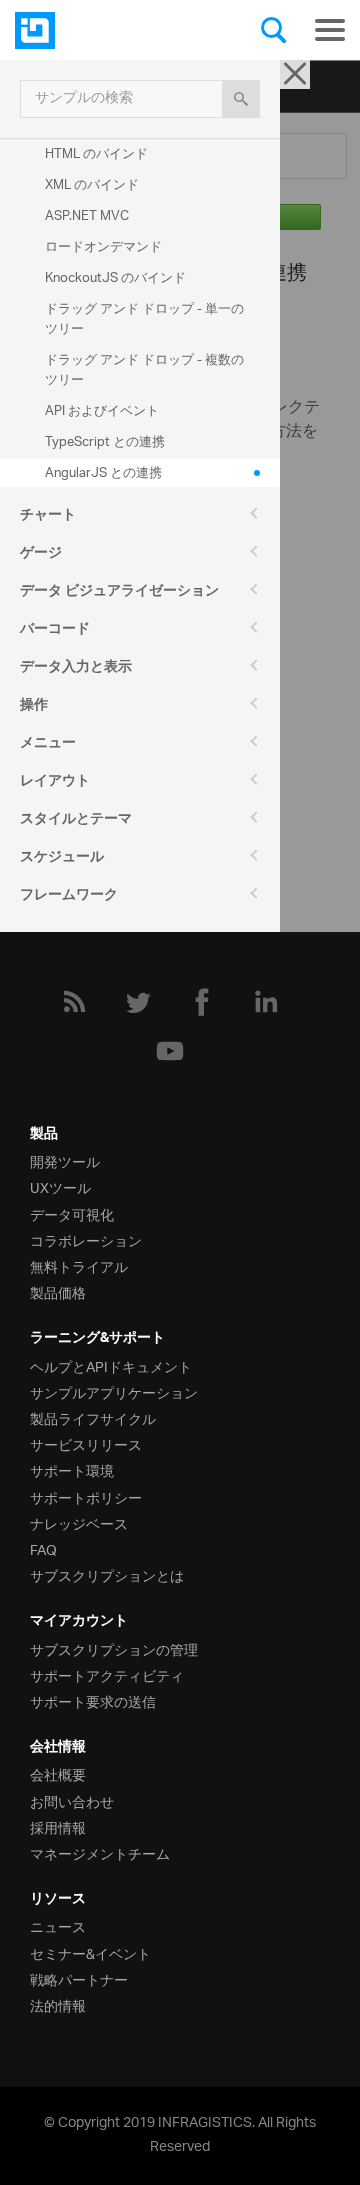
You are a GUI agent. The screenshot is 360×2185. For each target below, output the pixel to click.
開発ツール (65, 1160)
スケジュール (62, 859)
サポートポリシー (86, 1496)
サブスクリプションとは (107, 1574)
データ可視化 (72, 1213)
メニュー (48, 745)
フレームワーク (69, 897)
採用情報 (58, 1826)
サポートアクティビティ (107, 1674)
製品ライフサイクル (93, 1417)
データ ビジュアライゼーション (119, 593)
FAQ (43, 1548)
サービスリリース (86, 1443)
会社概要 (58, 1773)
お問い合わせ (72, 1800)
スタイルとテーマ (76, 821)
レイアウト (55, 783)
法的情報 (58, 2004)
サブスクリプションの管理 (114, 1648)
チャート (48, 517)
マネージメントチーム (100, 1852)
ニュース (58, 1925)
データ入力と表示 (76, 669)
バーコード (55, 631)
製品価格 (58, 1291)
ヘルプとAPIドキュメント (111, 1365)
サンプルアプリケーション (114, 1391)
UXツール (60, 1186)
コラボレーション (86, 1239)
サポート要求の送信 (93, 1700)
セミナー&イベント (90, 1952)
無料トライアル (79, 1265)
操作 (34, 707)
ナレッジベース (79, 1522)
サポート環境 (72, 1469)
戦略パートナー (79, 1978)
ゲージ (41, 555)
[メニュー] (330, 30)
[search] (241, 99)
